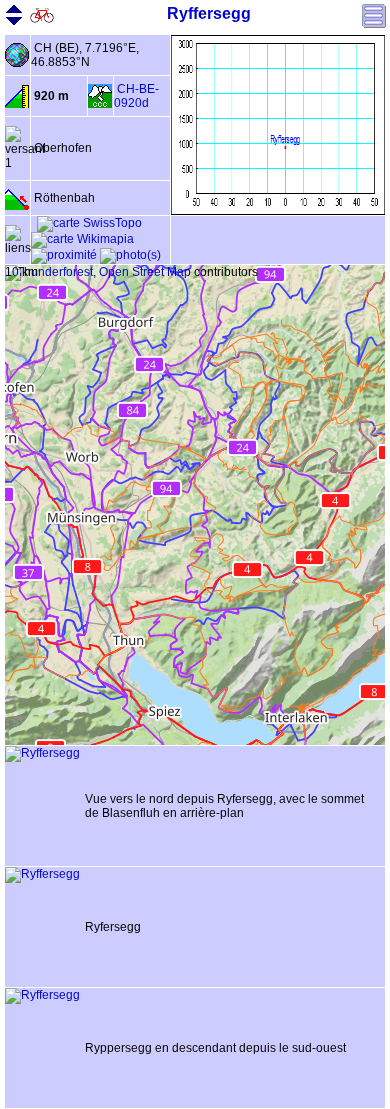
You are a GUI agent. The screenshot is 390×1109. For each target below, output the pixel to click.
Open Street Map (145, 272)
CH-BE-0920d (136, 96)
